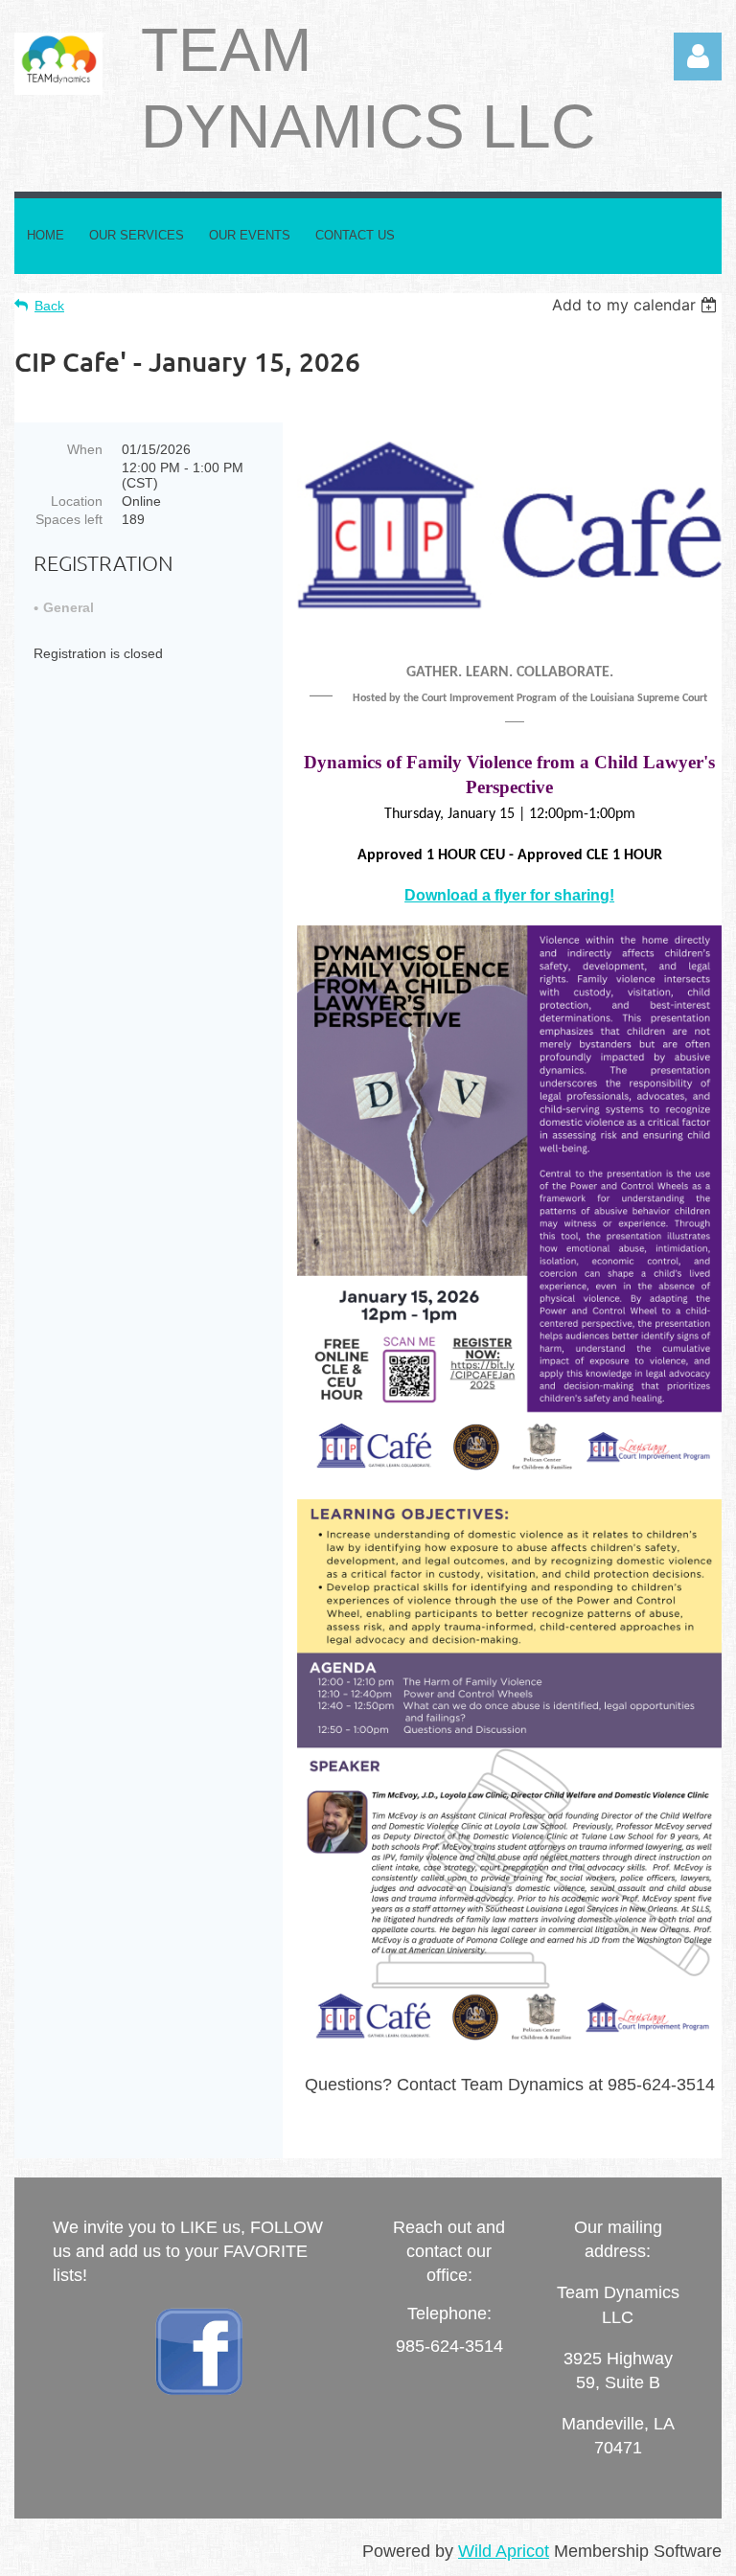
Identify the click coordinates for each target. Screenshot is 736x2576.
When (85, 449)
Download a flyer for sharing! (509, 895)
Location (77, 501)
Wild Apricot (504, 2551)
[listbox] (637, 305)
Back (49, 306)
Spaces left (69, 519)
